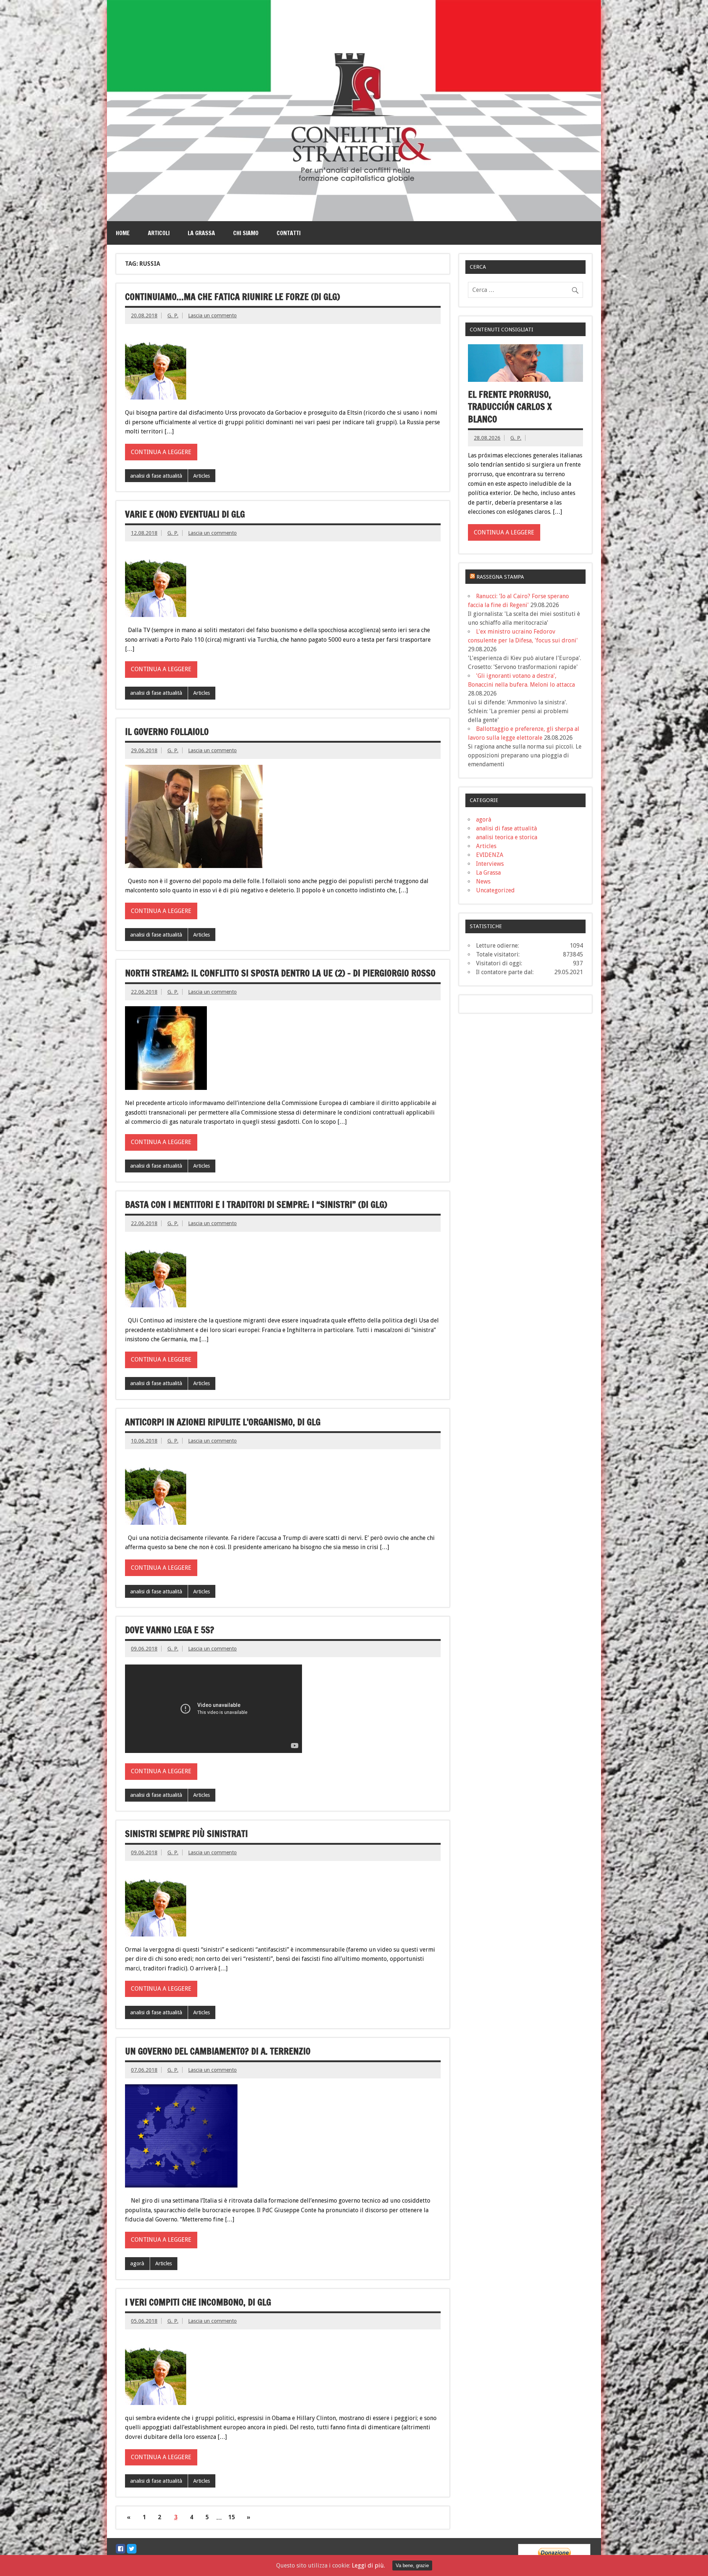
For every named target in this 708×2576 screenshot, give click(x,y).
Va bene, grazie (412, 2565)
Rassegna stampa (500, 577)
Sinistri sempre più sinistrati (186, 1834)
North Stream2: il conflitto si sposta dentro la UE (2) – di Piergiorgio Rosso (280, 973)
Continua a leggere (161, 452)
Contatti (289, 233)
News (483, 881)
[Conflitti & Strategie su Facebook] (121, 2549)
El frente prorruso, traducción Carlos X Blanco (510, 407)
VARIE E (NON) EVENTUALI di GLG (185, 514)
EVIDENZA (490, 855)
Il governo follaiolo (167, 732)
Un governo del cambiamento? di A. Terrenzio (218, 2051)
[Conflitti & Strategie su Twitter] (132, 2549)
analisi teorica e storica (507, 837)
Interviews (490, 864)
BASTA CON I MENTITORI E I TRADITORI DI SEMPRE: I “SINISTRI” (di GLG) (256, 1205)
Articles (202, 476)
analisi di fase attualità (156, 476)
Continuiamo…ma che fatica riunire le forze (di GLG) (232, 297)
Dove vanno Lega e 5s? (170, 1630)
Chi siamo (246, 233)
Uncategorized (495, 890)
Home (123, 233)
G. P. (173, 316)
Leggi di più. (368, 2565)
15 (232, 2517)
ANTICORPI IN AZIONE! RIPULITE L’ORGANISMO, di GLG (223, 1422)
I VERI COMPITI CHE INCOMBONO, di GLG (198, 2302)
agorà (137, 2263)
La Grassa (201, 233)
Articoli (159, 233)
